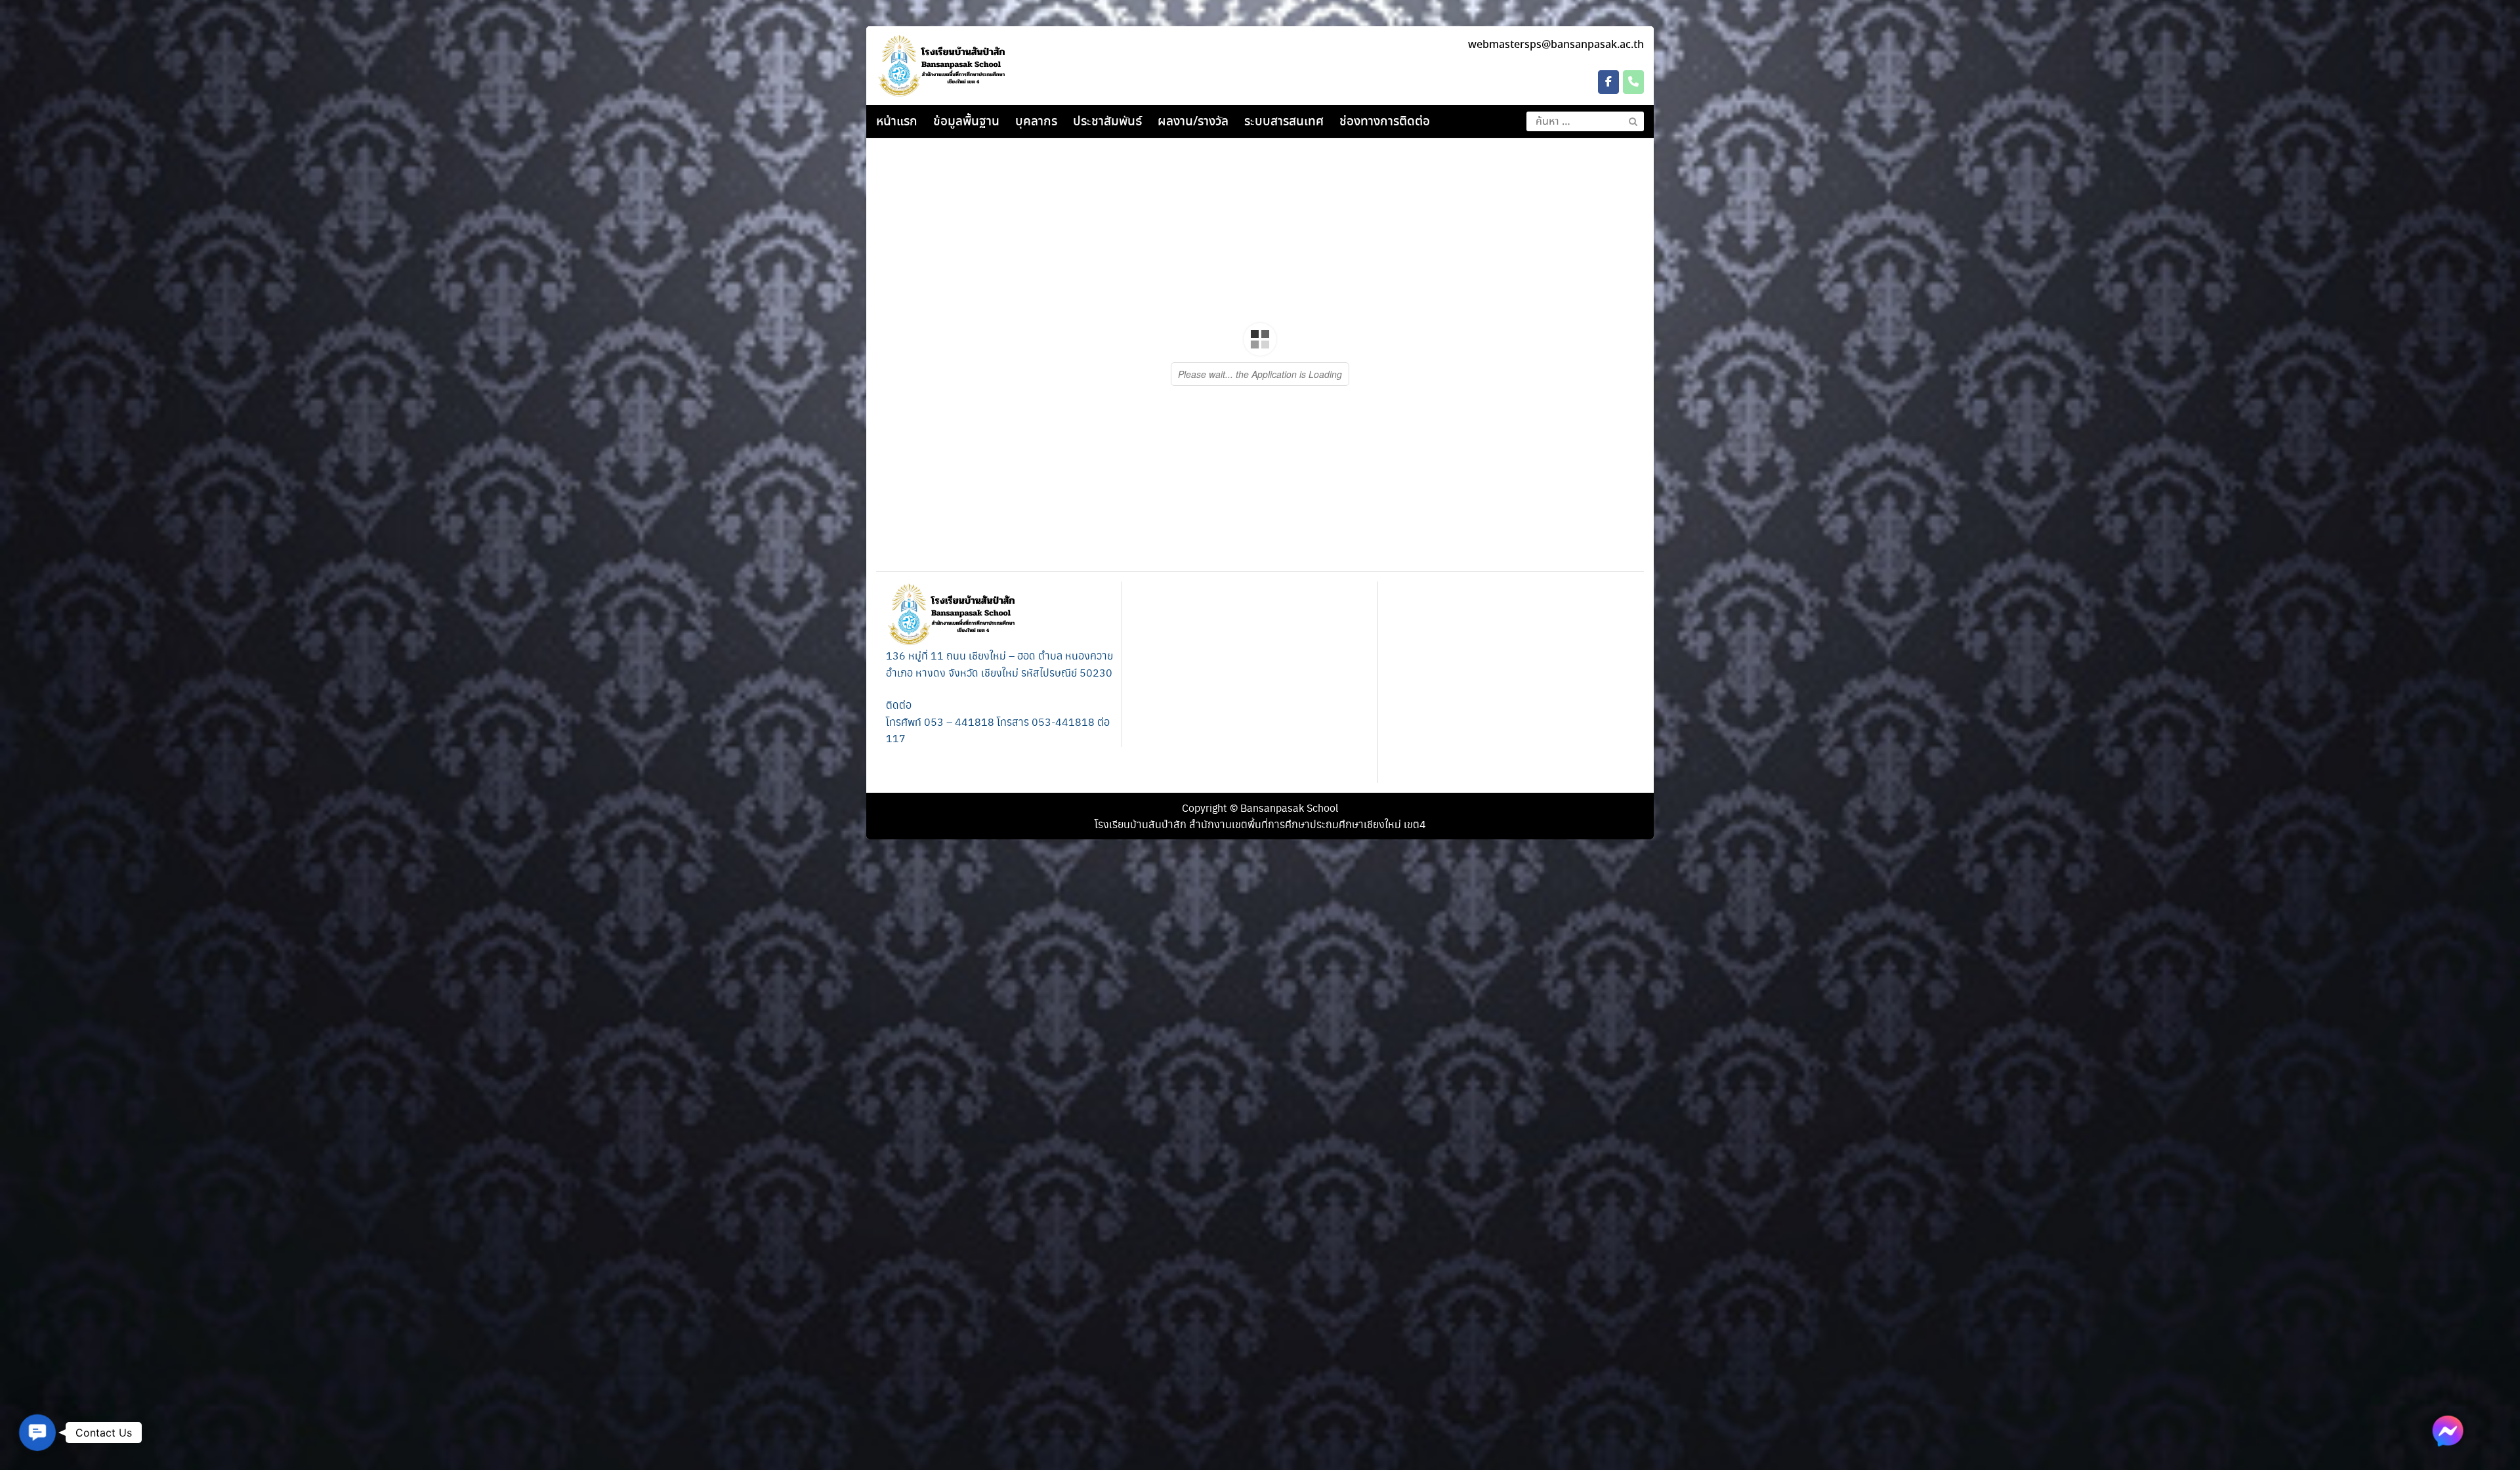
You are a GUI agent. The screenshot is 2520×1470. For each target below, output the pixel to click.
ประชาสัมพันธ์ (1107, 122)
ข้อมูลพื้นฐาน (966, 122)
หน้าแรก (897, 122)
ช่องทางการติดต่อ (1385, 122)
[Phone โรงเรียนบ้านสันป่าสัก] (1633, 82)
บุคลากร (1036, 122)
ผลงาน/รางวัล (1193, 122)
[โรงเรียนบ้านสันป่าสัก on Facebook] (1608, 82)
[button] (37, 1433)
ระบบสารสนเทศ (1284, 122)
